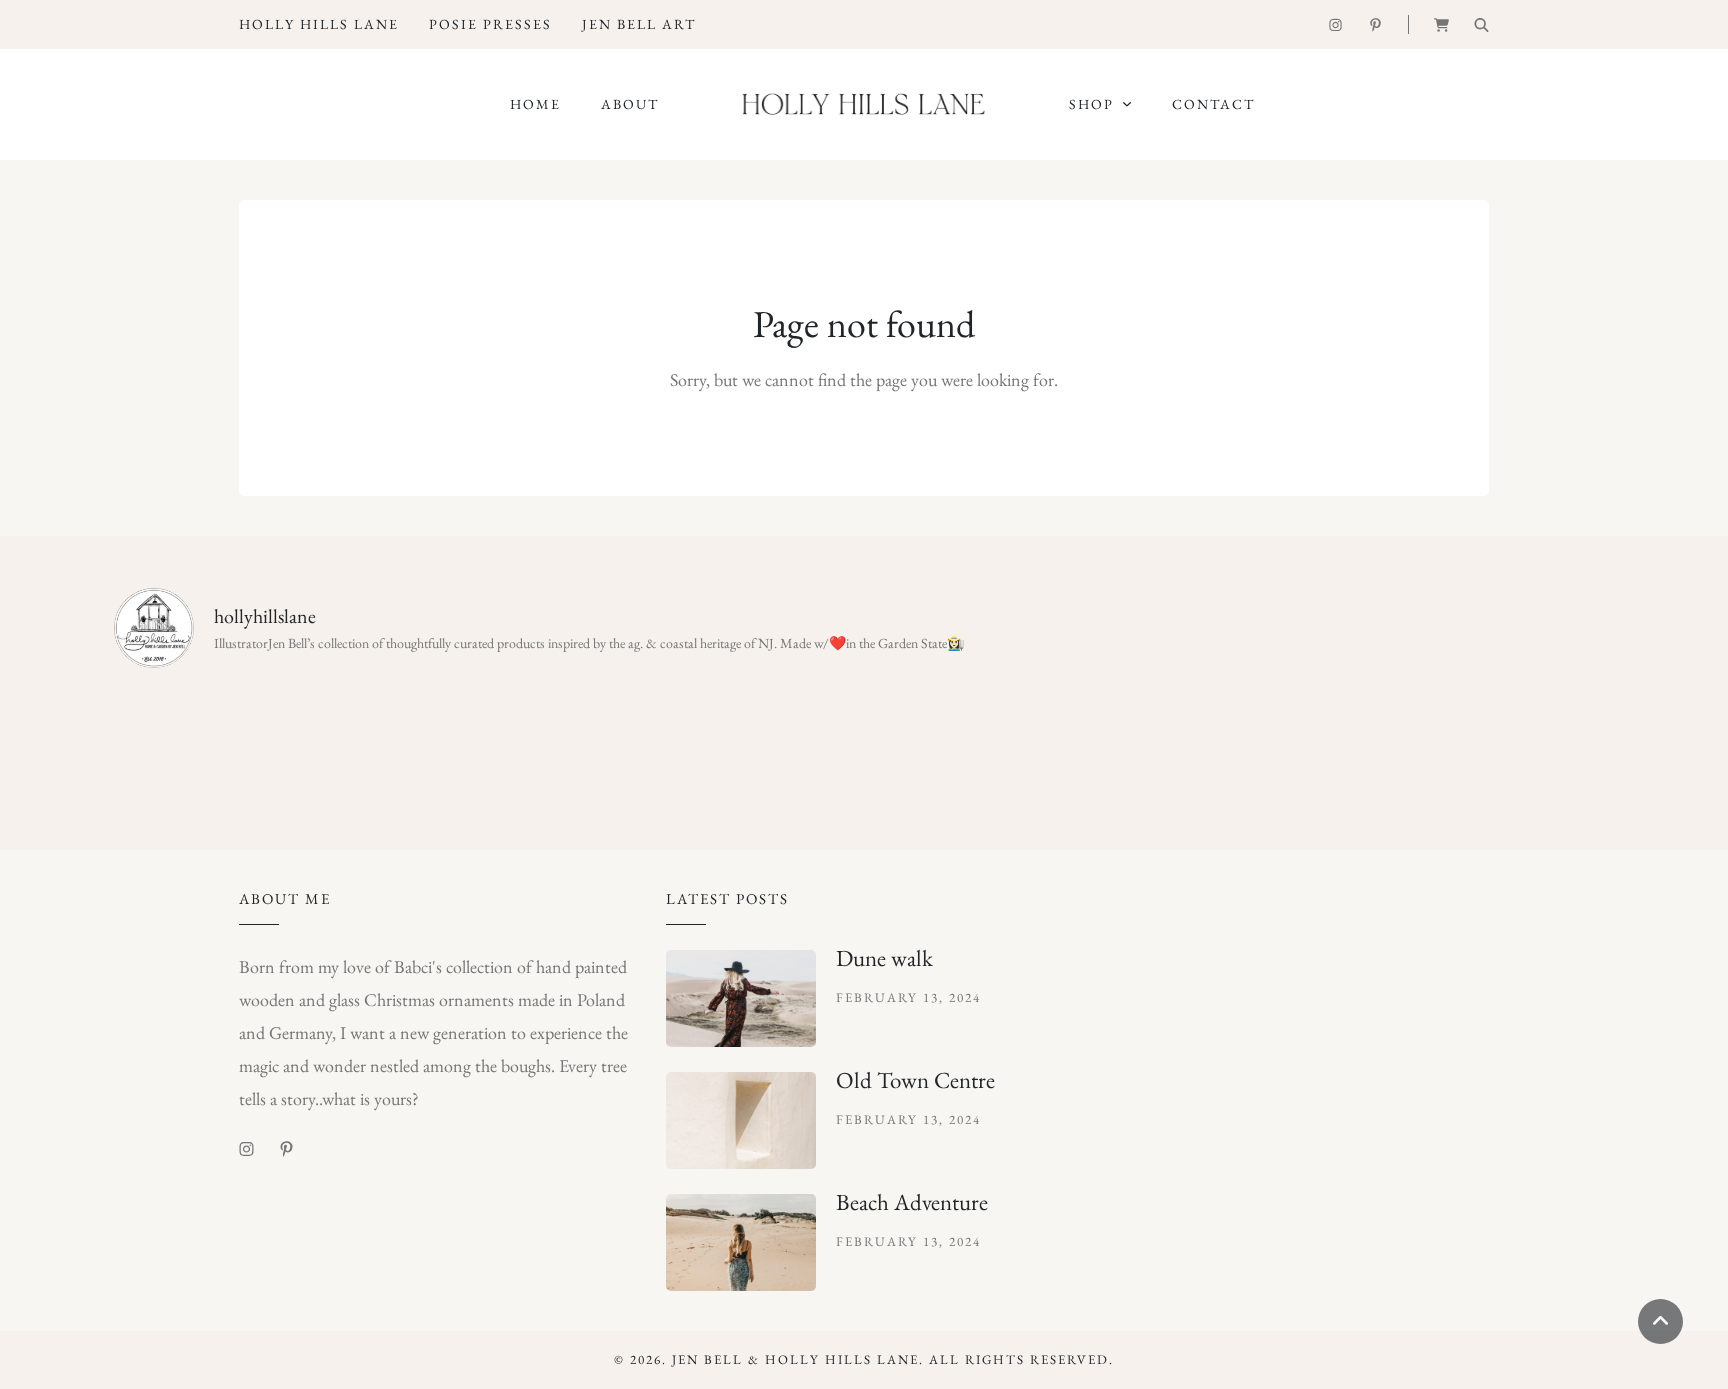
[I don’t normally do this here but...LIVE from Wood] (1498, 745)
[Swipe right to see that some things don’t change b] (1242, 742)
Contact (1213, 104)
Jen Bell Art (639, 24)
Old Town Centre (915, 1080)
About (630, 104)
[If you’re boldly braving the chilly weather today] (990, 742)
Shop (1091, 104)
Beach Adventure (912, 1202)
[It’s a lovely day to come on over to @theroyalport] (738, 742)
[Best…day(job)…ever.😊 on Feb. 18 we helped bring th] (230, 745)
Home (535, 104)
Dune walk (884, 958)
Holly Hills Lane (319, 24)
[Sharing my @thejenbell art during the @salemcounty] (487, 742)
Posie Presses (490, 24)
